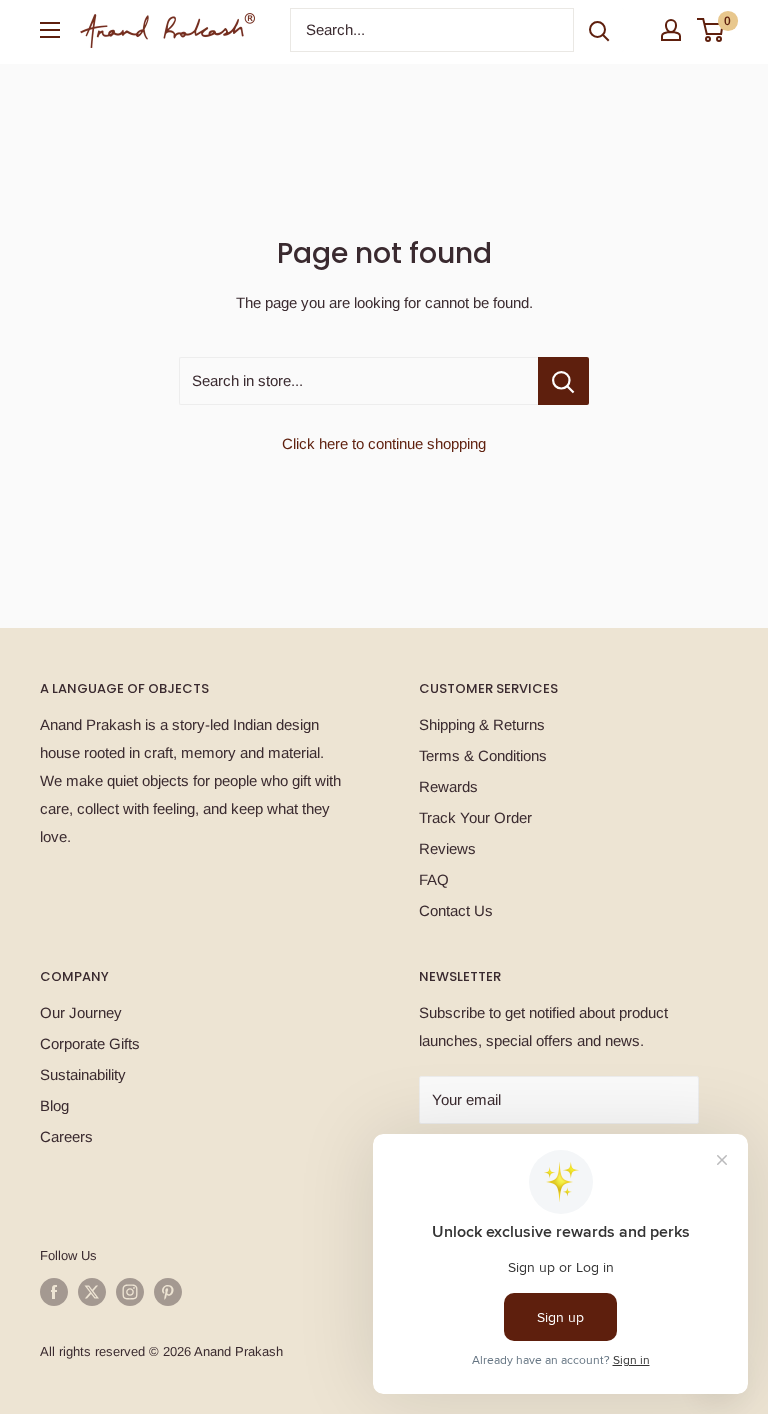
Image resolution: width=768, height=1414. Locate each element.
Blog (54, 1105)
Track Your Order (475, 817)
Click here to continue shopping (384, 443)
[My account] (671, 30)
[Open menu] (50, 30)
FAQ (434, 879)
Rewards (448, 786)
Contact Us (456, 910)
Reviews (447, 848)
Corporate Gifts (90, 1043)
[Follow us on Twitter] (92, 1292)
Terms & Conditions (483, 755)
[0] (711, 30)
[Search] (599, 30)
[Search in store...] (563, 381)
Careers (66, 1136)
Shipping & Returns (482, 724)
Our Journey (81, 1012)
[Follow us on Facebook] (54, 1292)
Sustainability (83, 1074)
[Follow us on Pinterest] (168, 1292)
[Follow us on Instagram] (130, 1292)
